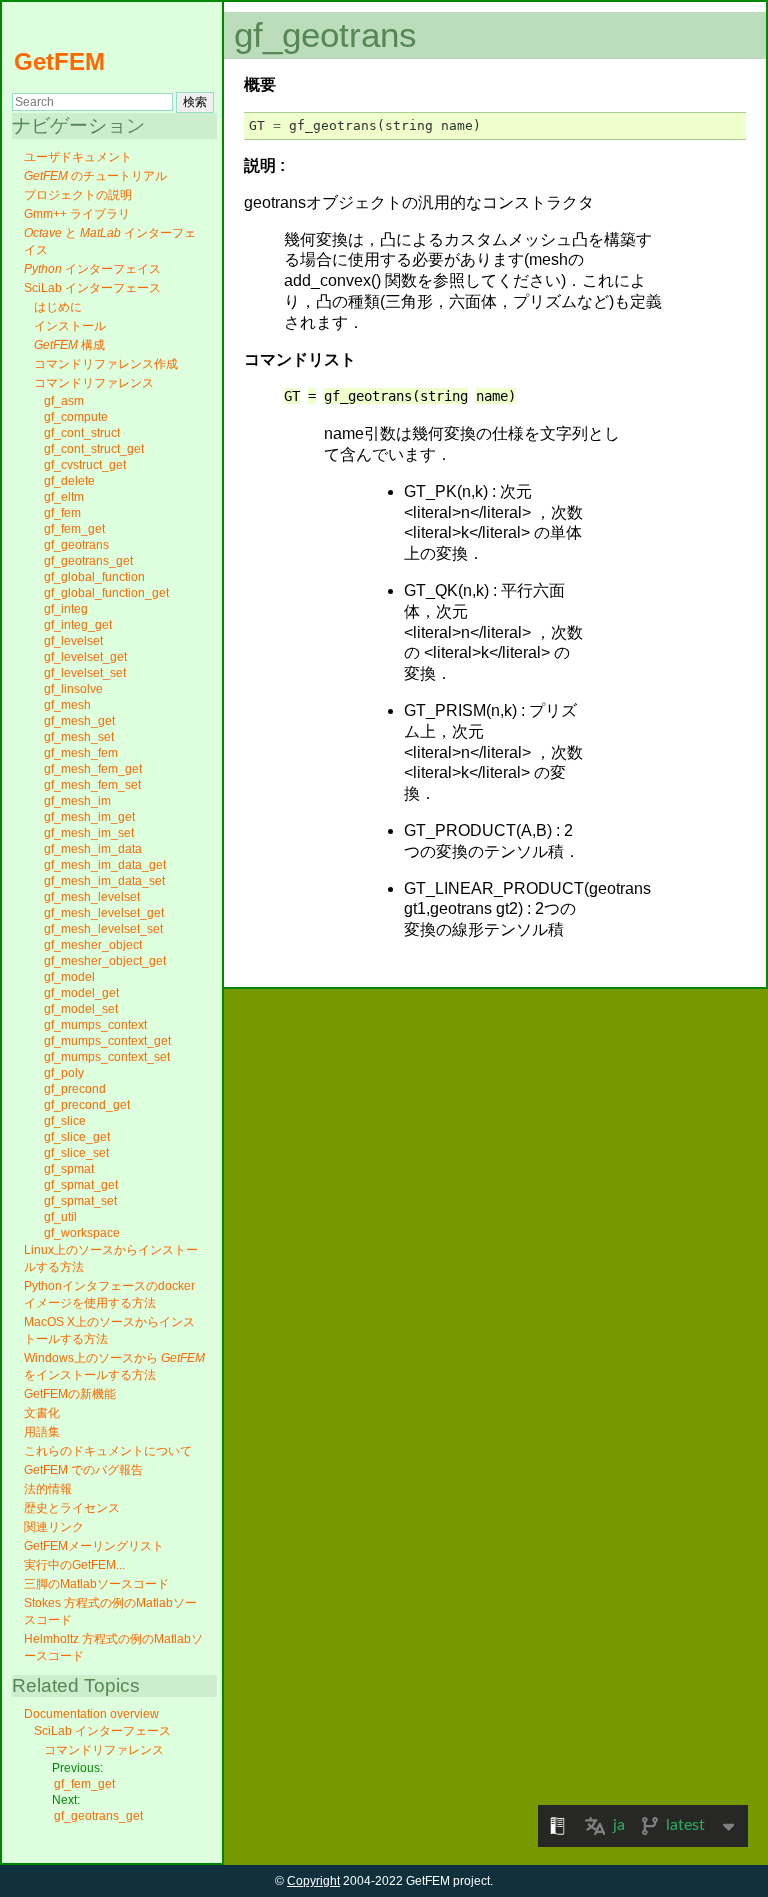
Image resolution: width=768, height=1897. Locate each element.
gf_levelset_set (85, 673)
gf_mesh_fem (81, 753)
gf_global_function (94, 577)
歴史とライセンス (72, 1508)
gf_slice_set (76, 1153)
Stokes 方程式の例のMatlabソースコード (110, 1611)
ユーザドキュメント (78, 157)
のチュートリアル (95, 176)
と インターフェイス (110, 241)
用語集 (42, 1432)
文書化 (42, 1413)
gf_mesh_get (79, 721)
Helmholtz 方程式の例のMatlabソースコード (113, 1647)
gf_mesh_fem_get (93, 769)
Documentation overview (91, 1714)
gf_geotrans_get (88, 561)
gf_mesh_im (77, 801)
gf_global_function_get (106, 593)
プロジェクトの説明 (78, 195)
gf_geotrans (76, 545)
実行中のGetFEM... (74, 1565)
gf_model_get (81, 993)
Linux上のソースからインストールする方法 (111, 1258)
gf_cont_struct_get (94, 449)
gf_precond (75, 1089)
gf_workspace (82, 1233)
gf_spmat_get (81, 1185)
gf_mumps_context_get (107, 1041)
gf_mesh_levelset (92, 897)
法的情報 (48, 1489)
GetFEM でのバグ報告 (83, 1470)
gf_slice (65, 1121)
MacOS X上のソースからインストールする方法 (109, 1330)
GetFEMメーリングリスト (94, 1546)
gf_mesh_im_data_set (104, 881)
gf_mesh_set (79, 737)
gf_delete (69, 481)
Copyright (313, 1881)
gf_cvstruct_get (85, 465)
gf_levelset (73, 641)
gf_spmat (69, 1169)
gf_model (69, 977)
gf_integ (66, 609)
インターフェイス (92, 269)
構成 (69, 345)
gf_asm (64, 401)
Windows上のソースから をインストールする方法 (114, 1366)
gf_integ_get (78, 625)
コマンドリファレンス (94, 383)
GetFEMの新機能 (70, 1394)
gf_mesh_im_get (89, 817)
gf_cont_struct (82, 433)
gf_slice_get (77, 1137)
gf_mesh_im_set (89, 833)
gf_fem (62, 513)
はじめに (58, 307)
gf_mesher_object (93, 945)
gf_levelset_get (85, 657)
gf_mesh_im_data (93, 849)
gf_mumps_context (95, 1025)
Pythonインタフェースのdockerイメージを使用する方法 (109, 1294)
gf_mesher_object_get (105, 961)
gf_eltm (64, 497)
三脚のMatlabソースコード (96, 1584)
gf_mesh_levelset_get (104, 913)
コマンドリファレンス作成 (106, 364)
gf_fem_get (74, 529)
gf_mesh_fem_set (92, 785)
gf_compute (76, 417)
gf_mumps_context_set (107, 1057)
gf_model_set (81, 1009)
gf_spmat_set (80, 1201)
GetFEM (59, 61)
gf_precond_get (87, 1105)
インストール (70, 326)
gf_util (60, 1217)
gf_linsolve (73, 689)
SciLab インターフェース (92, 288)
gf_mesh (67, 705)
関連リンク (54, 1527)
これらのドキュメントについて (108, 1451)
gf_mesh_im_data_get (105, 865)
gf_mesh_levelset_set (103, 929)
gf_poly (64, 1073)
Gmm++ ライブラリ (77, 214)
